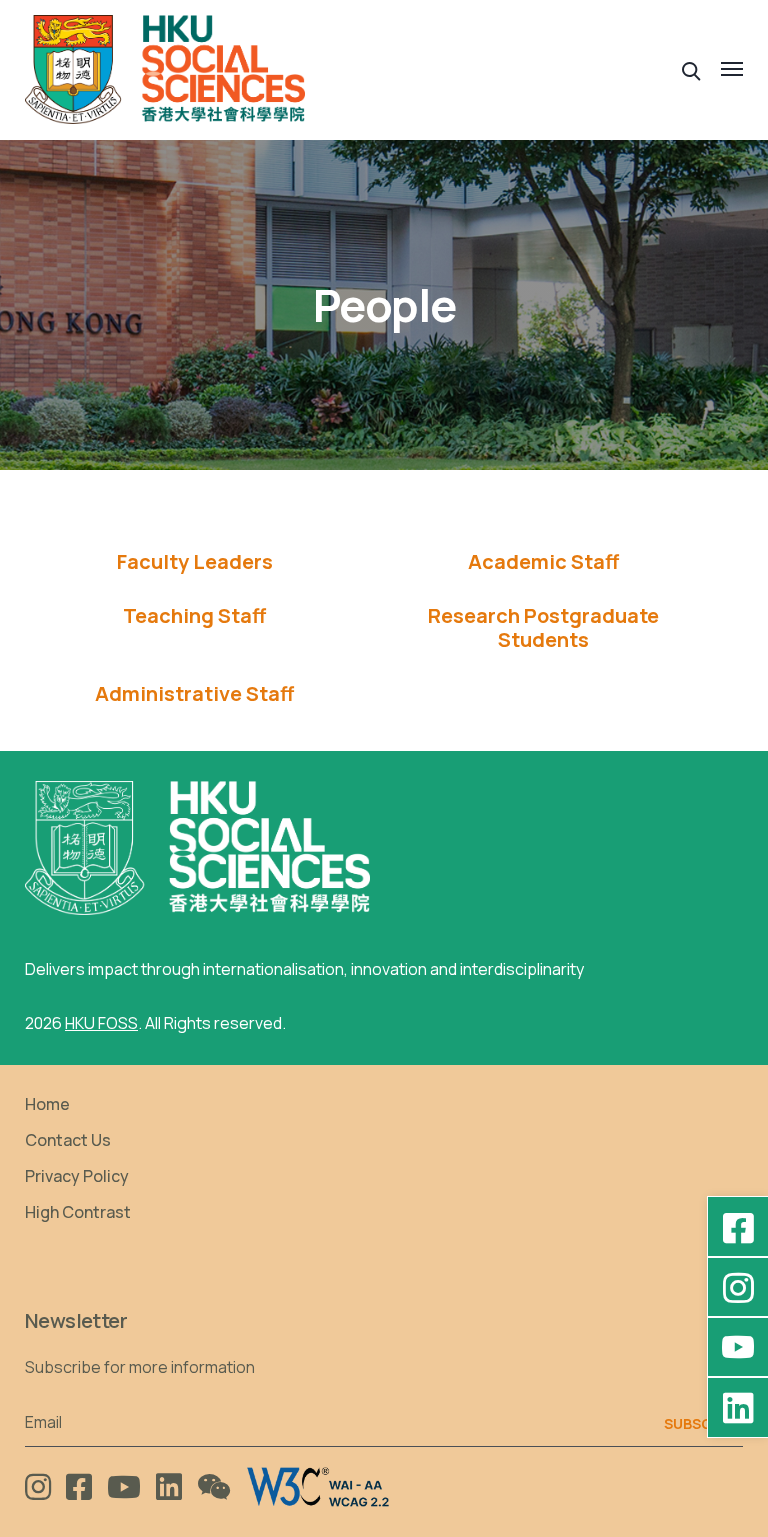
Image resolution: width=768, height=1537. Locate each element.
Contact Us (68, 1140)
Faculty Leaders (195, 562)
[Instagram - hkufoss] (738, 1287)
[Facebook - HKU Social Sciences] (738, 1227)
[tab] (194, 562)
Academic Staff (543, 562)
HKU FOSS (101, 1023)
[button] (691, 69)
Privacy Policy (77, 1176)
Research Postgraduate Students (543, 628)
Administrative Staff (194, 694)
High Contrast (78, 1212)
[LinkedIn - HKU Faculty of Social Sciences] (738, 1407)
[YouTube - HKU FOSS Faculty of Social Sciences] (738, 1347)
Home (47, 1104)
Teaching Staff (194, 616)
